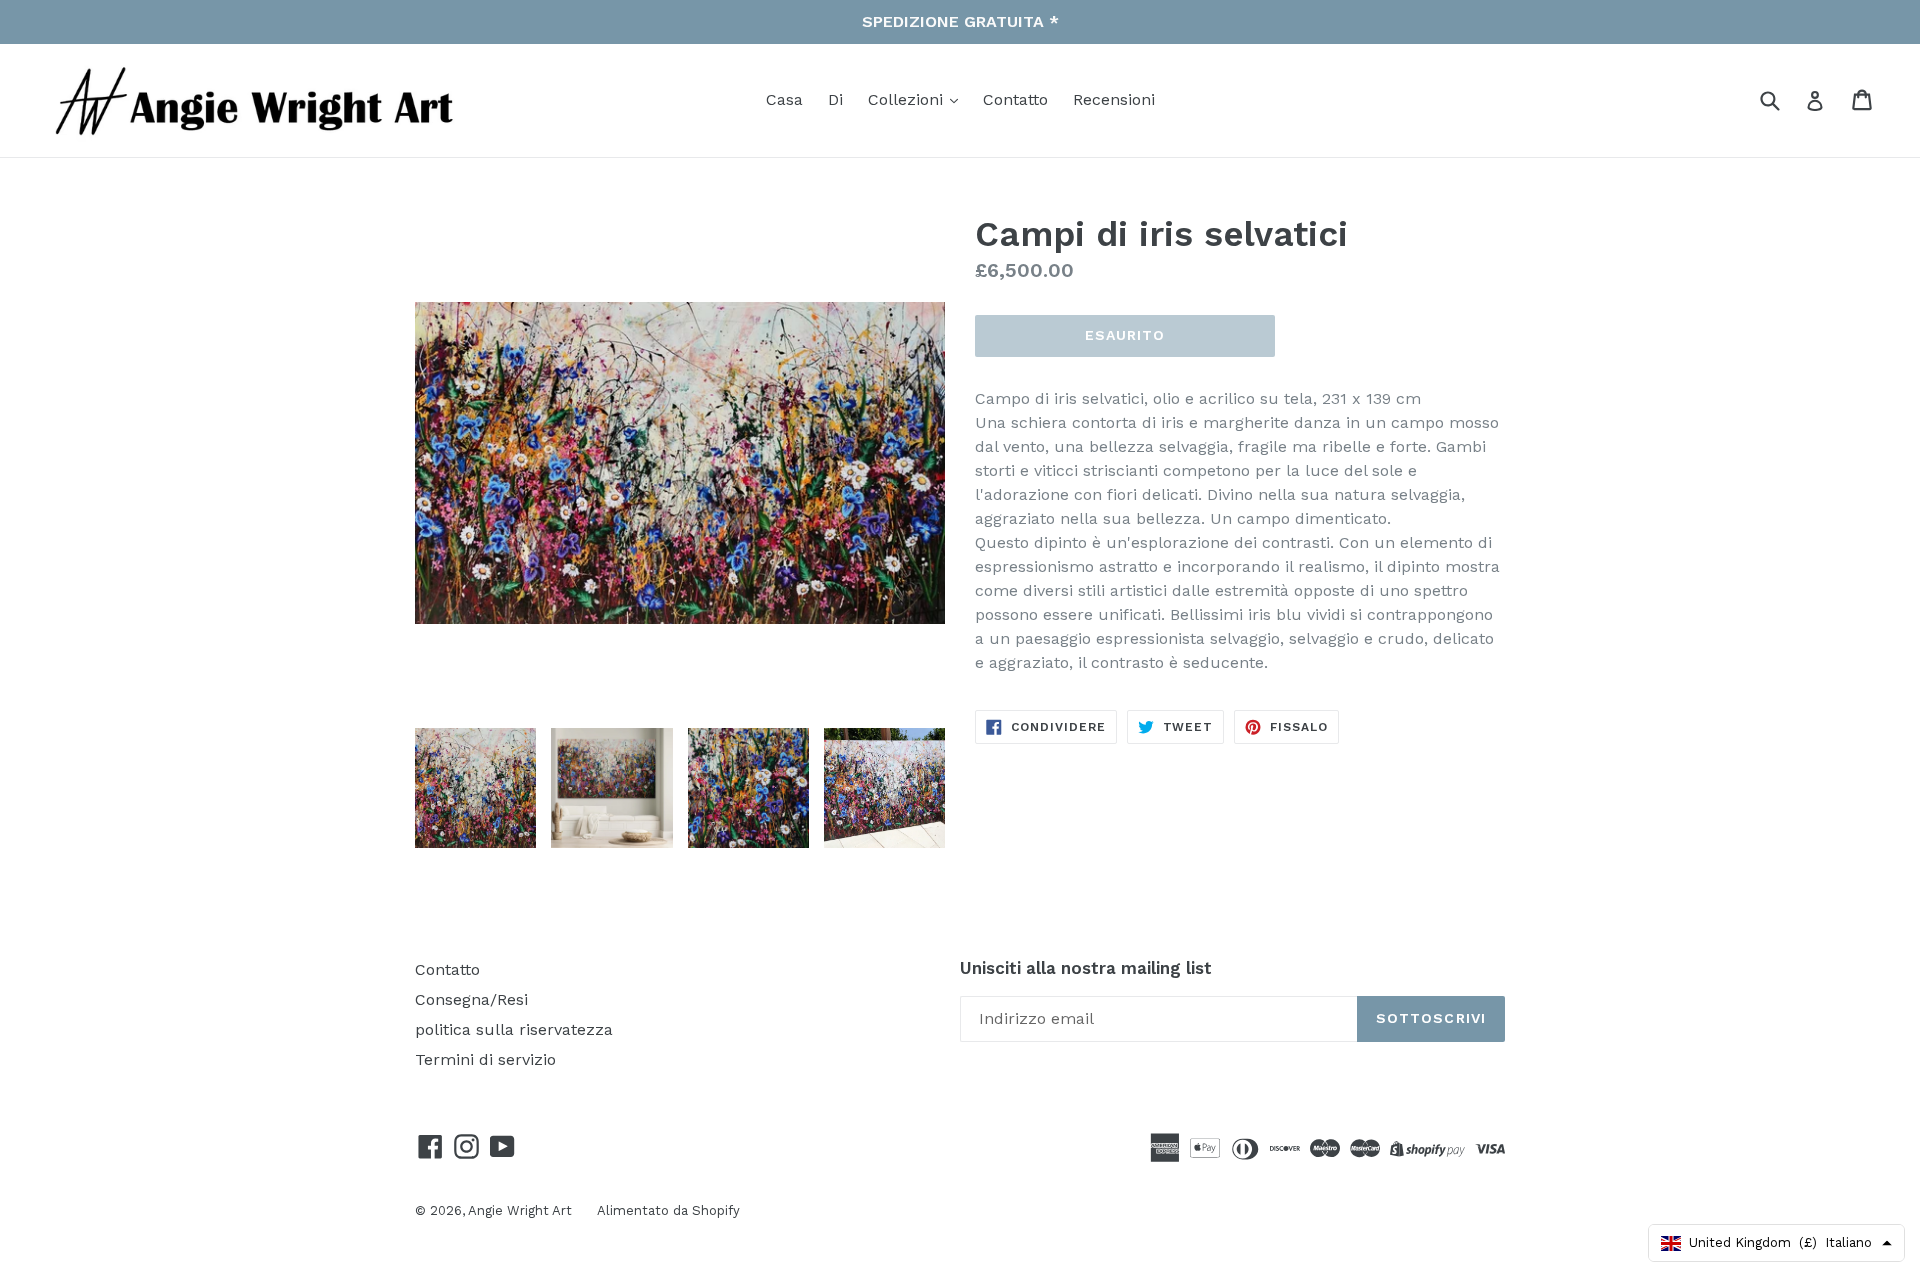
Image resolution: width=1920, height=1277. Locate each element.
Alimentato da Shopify (668, 1210)
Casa (784, 99)
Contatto (1015, 99)
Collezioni (908, 99)
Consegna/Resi (471, 999)
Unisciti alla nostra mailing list (1086, 968)
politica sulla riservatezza (514, 1029)
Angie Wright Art (520, 1210)
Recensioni (1114, 99)
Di (835, 99)
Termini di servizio (485, 1059)
